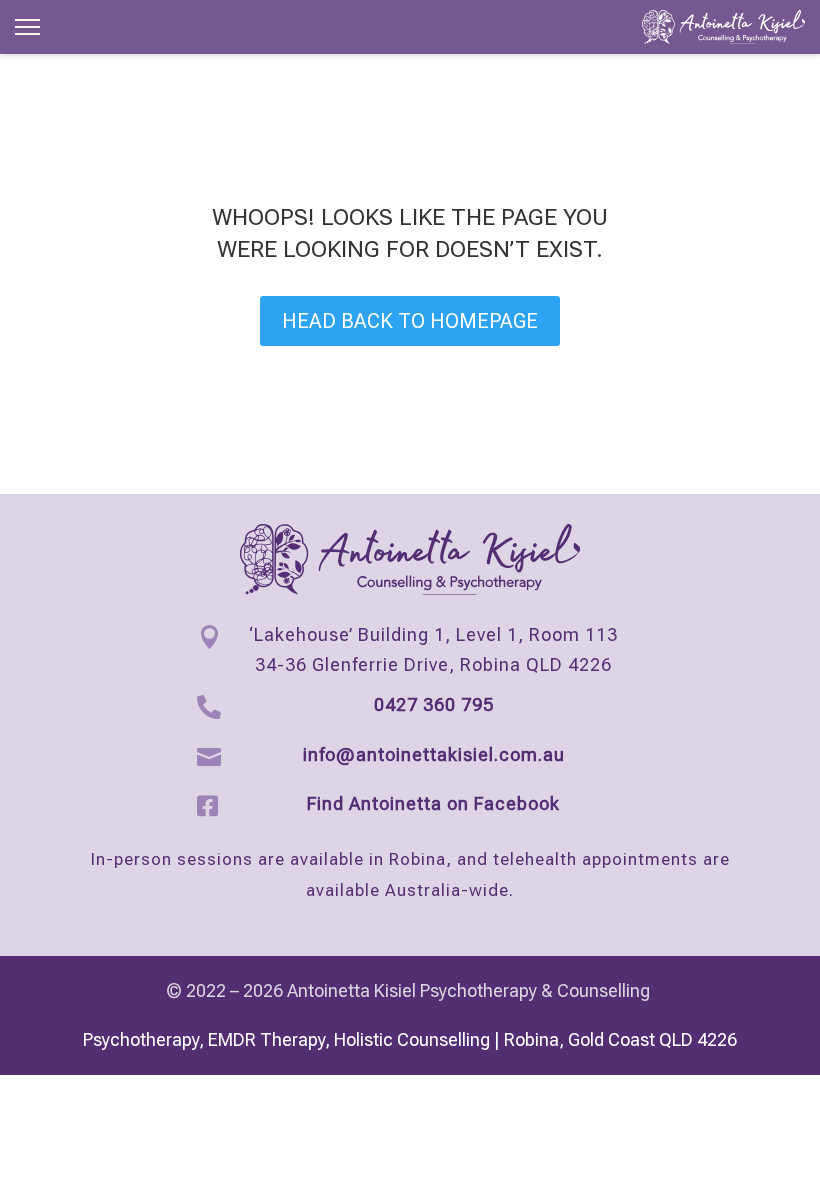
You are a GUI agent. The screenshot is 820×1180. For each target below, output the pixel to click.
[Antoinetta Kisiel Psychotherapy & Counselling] (723, 27)
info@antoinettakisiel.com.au (434, 754)
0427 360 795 (434, 704)
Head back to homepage (410, 321)
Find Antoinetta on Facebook (433, 803)
